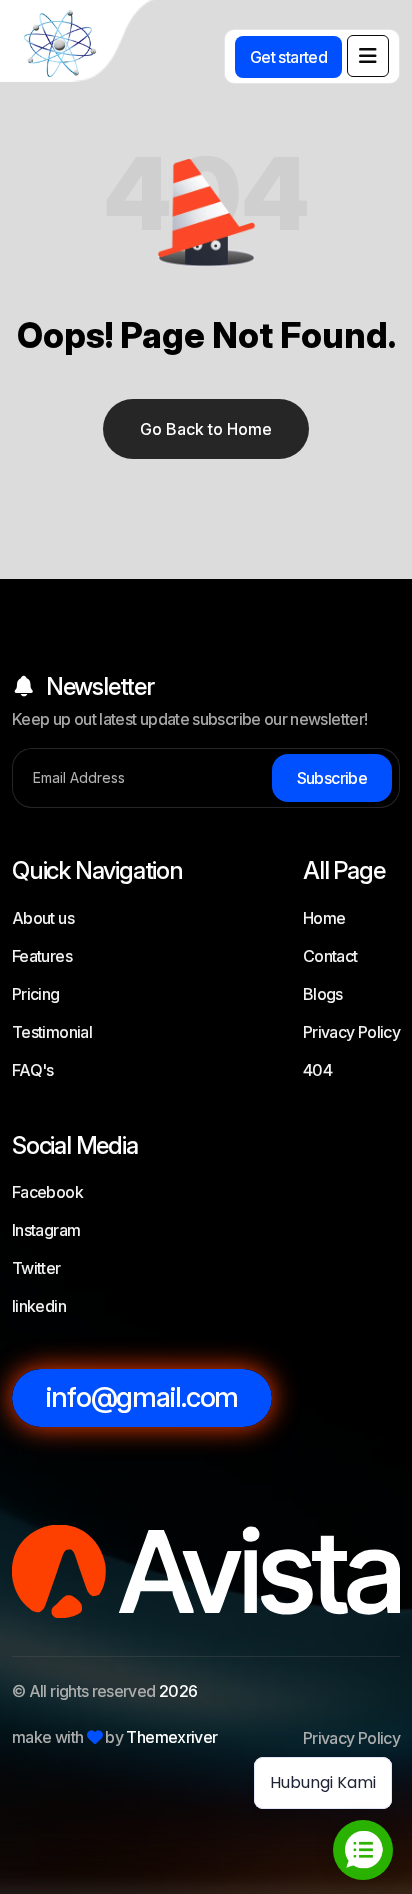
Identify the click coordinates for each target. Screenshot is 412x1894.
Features (42, 956)
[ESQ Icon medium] (80, 44)
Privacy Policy (351, 1032)
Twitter (36, 1268)
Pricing (36, 994)
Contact (330, 956)
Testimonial (52, 1032)
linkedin (39, 1306)
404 (317, 1070)
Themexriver (171, 1737)
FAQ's (33, 1070)
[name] (368, 56)
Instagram (46, 1230)
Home (324, 918)
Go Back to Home (206, 429)
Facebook (47, 1192)
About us (43, 918)
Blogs (323, 994)
